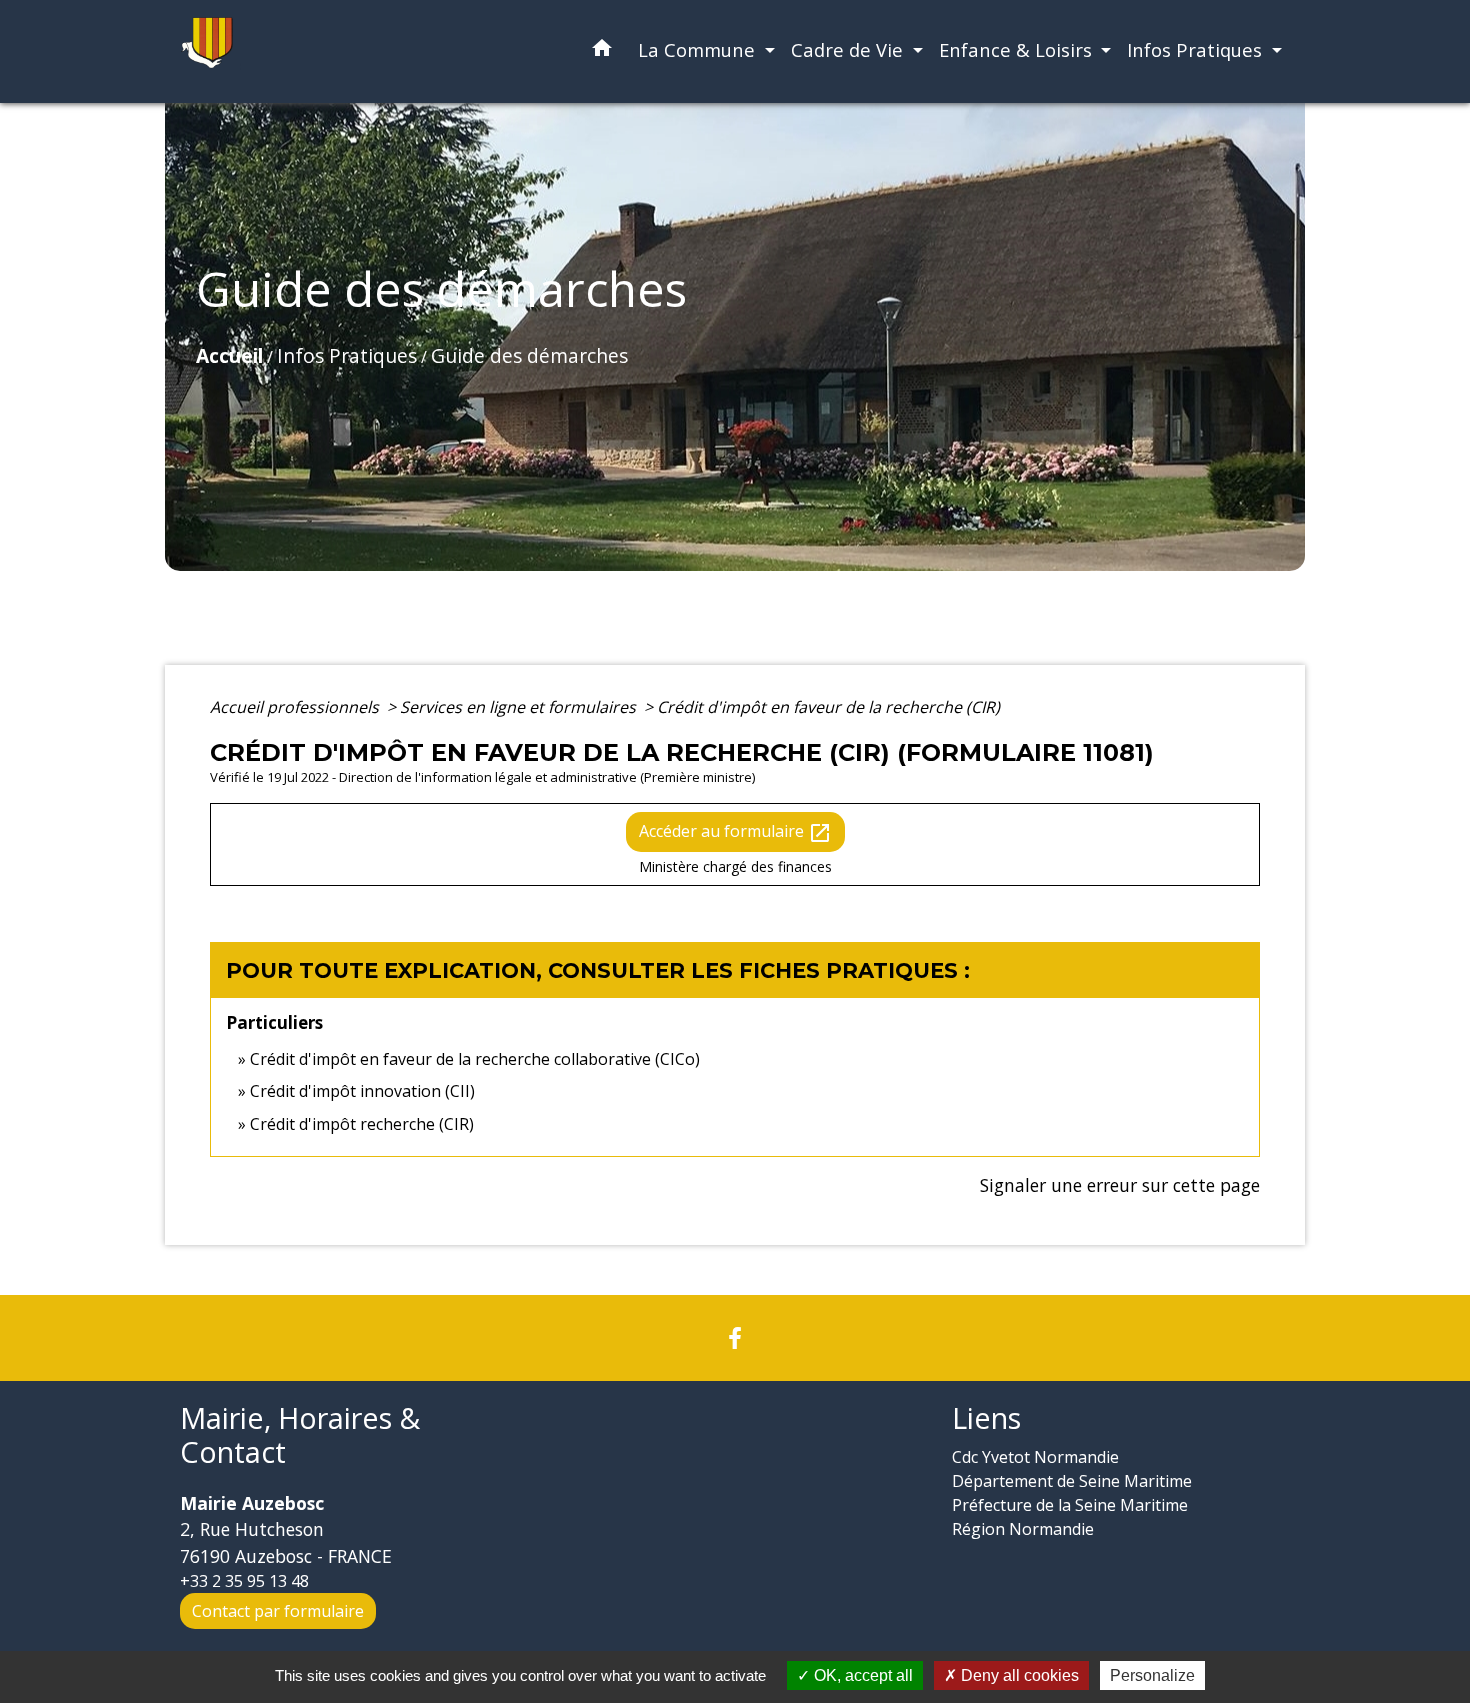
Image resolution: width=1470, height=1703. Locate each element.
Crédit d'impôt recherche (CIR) (362, 1124)
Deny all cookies (1018, 1675)
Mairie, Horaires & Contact (300, 1435)
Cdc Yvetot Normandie (1035, 1457)
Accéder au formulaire (735, 832)
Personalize (1152, 1675)
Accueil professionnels (296, 707)
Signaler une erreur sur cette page (1120, 1185)
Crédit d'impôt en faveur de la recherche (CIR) (828, 707)
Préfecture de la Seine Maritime (1070, 1505)
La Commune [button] (699, 49)
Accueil (229, 355)
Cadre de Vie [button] (849, 49)
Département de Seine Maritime (1072, 1481)
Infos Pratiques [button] (1197, 49)
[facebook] (735, 1337)
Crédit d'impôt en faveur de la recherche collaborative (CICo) (475, 1059)
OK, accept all (861, 1675)
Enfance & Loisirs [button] (1018, 49)
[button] (602, 51)
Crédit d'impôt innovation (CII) (362, 1091)
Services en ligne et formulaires (520, 707)
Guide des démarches (529, 355)
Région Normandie (1023, 1529)
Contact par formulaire (278, 1611)
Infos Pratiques (347, 355)
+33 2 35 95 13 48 (244, 1581)
